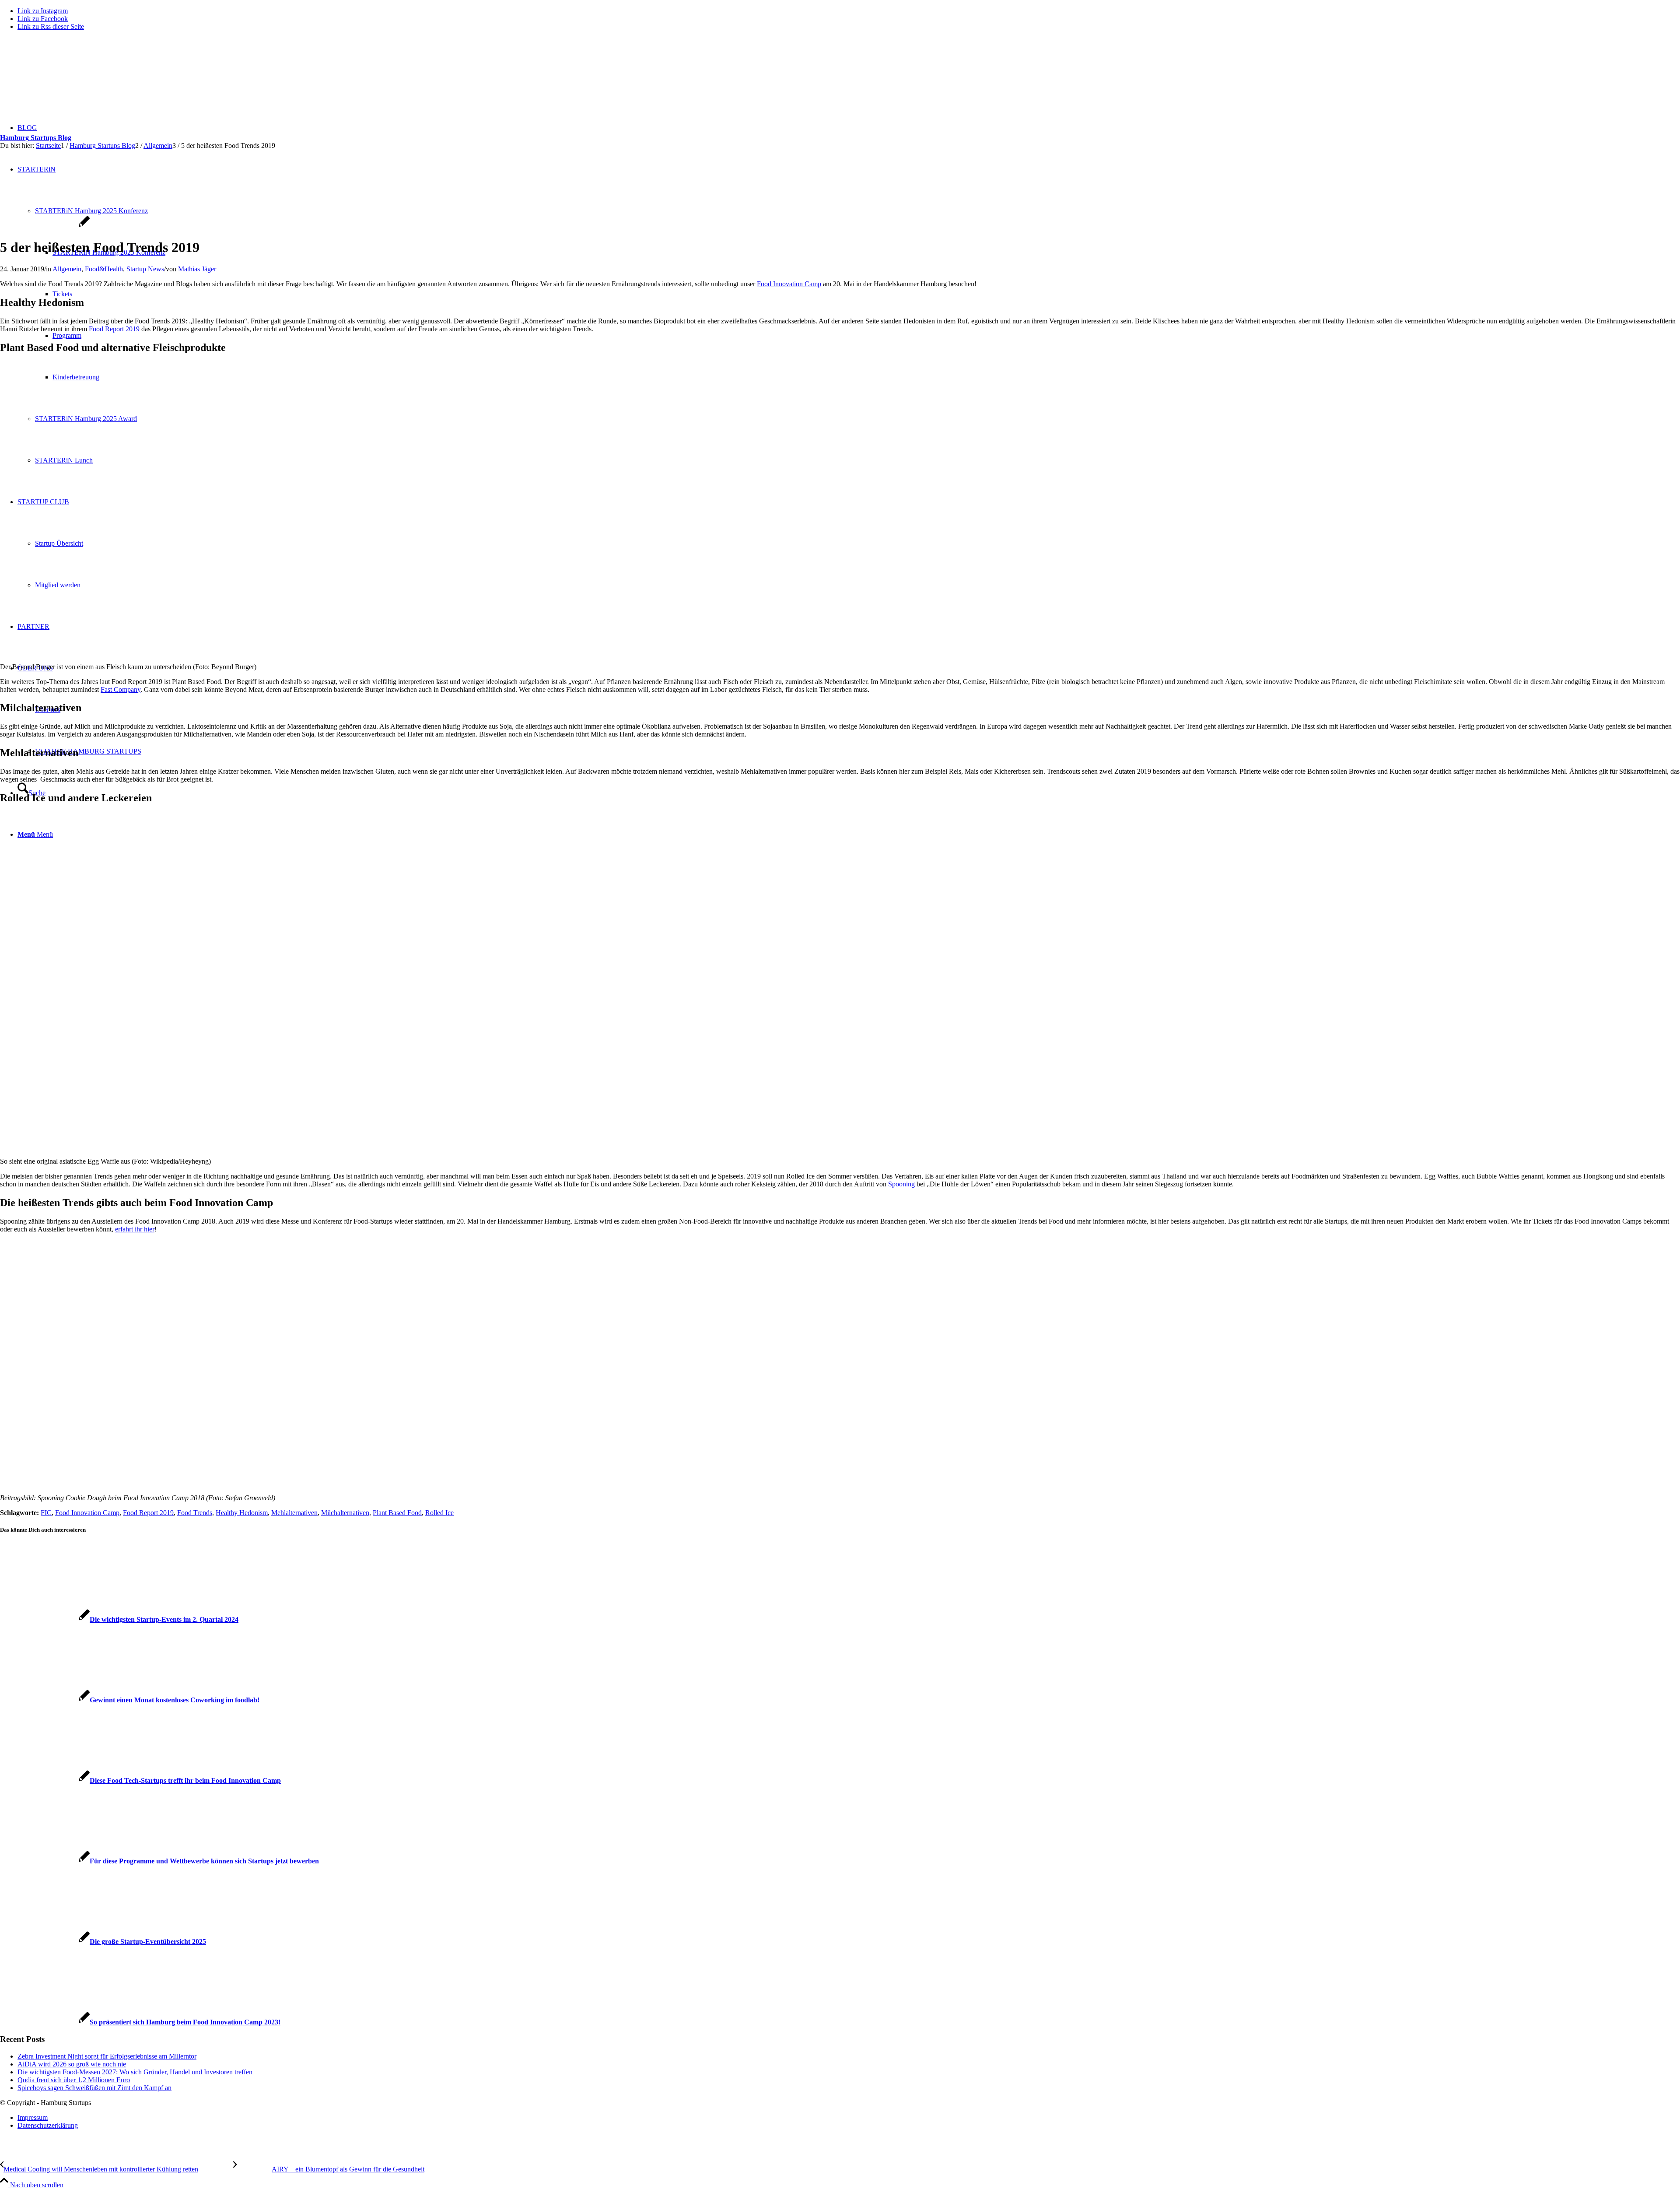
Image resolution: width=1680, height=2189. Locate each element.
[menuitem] (849, 2118)
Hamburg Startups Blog (36, 138)
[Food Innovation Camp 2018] (45, 226)
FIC (46, 1513)
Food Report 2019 (114, 329)
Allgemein (67, 269)
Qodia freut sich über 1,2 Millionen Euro (74, 2080)
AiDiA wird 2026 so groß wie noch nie (72, 2064)
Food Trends (195, 1513)
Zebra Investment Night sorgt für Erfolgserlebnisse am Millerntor (107, 2056)
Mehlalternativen (294, 1513)
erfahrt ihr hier (135, 1229)
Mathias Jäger (197, 269)
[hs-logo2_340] (66, 79)
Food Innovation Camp (789, 284)
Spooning (901, 1184)
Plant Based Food (397, 1513)
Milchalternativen (345, 1513)
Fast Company (121, 689)
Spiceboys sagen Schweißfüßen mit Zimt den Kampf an (94, 2088)
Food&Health (104, 269)
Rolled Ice (439, 1513)
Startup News (145, 269)
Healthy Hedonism (242, 1513)
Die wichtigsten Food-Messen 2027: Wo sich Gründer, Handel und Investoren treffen (135, 2072)
